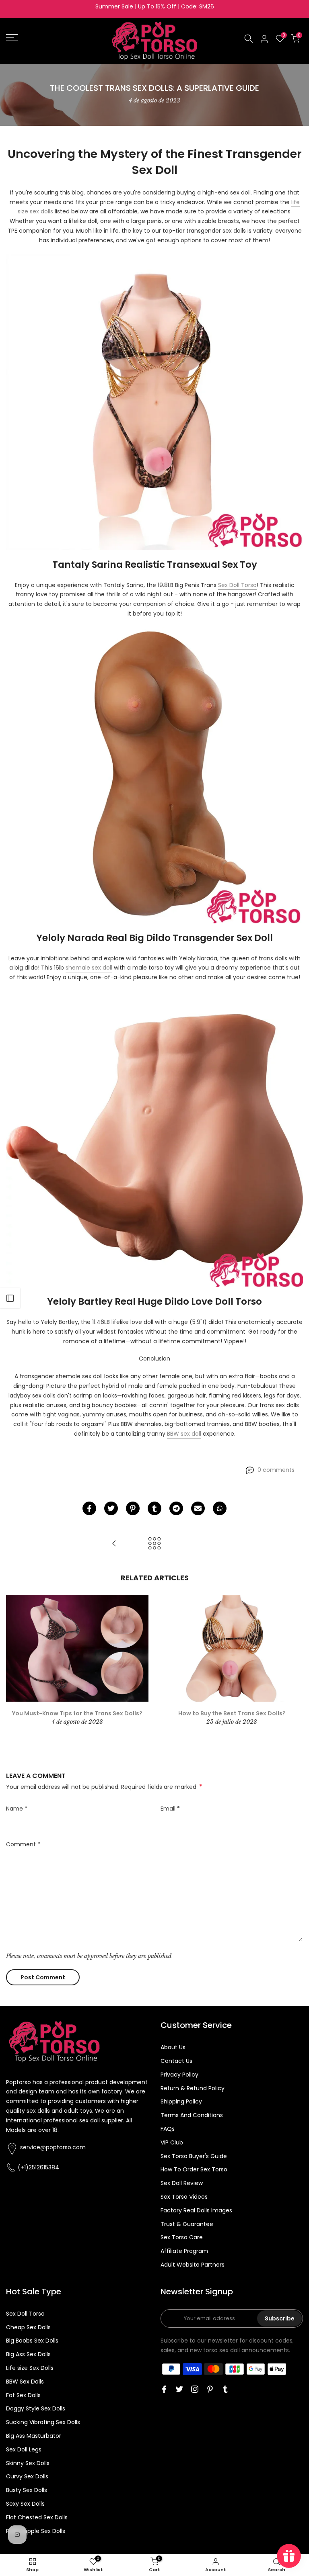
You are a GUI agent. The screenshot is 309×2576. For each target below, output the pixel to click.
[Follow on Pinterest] (210, 2389)
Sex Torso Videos (184, 2197)
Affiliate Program (184, 2251)
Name (17, 1809)
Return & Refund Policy (193, 2088)
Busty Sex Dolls (27, 2490)
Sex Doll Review (182, 2183)
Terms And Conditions (192, 2115)
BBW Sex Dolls (25, 2382)
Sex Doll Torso (237, 585)
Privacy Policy (179, 2075)
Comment (23, 1844)
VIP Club (172, 2142)
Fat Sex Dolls (23, 2395)
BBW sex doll (184, 1434)
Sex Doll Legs (24, 2449)
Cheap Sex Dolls (28, 2327)
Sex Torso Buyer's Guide (194, 2156)
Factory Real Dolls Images (196, 2210)
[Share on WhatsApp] (220, 1508)
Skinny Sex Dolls (28, 2463)
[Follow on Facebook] (164, 2389)
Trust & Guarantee (187, 2224)
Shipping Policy (181, 2101)
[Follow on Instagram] (195, 2389)
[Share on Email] (198, 1508)
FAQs (168, 2129)
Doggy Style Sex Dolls (36, 2408)
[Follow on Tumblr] (225, 2389)
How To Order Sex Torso (194, 2169)
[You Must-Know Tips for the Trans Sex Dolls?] (114, 1544)
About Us (173, 2047)
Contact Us (176, 2061)
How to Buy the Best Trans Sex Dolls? (232, 1713)
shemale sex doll (89, 968)
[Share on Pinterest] (133, 1508)
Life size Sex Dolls (30, 2368)
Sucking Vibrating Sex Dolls (43, 2422)
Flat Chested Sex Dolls (37, 2517)
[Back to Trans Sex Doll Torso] (154, 1544)
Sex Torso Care (182, 2237)
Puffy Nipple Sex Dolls (36, 2531)
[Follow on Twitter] (179, 2389)
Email (170, 1809)
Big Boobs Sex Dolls (32, 2341)
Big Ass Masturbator (34, 2436)
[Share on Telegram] (176, 1508)
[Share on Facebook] (89, 1508)
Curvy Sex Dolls (27, 2476)
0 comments (276, 1470)
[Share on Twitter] (111, 1508)
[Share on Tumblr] (154, 1508)
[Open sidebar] (10, 1298)
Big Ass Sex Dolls (28, 2354)
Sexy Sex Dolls (25, 2504)
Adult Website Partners (193, 2265)
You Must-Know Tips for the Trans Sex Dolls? (77, 1713)
